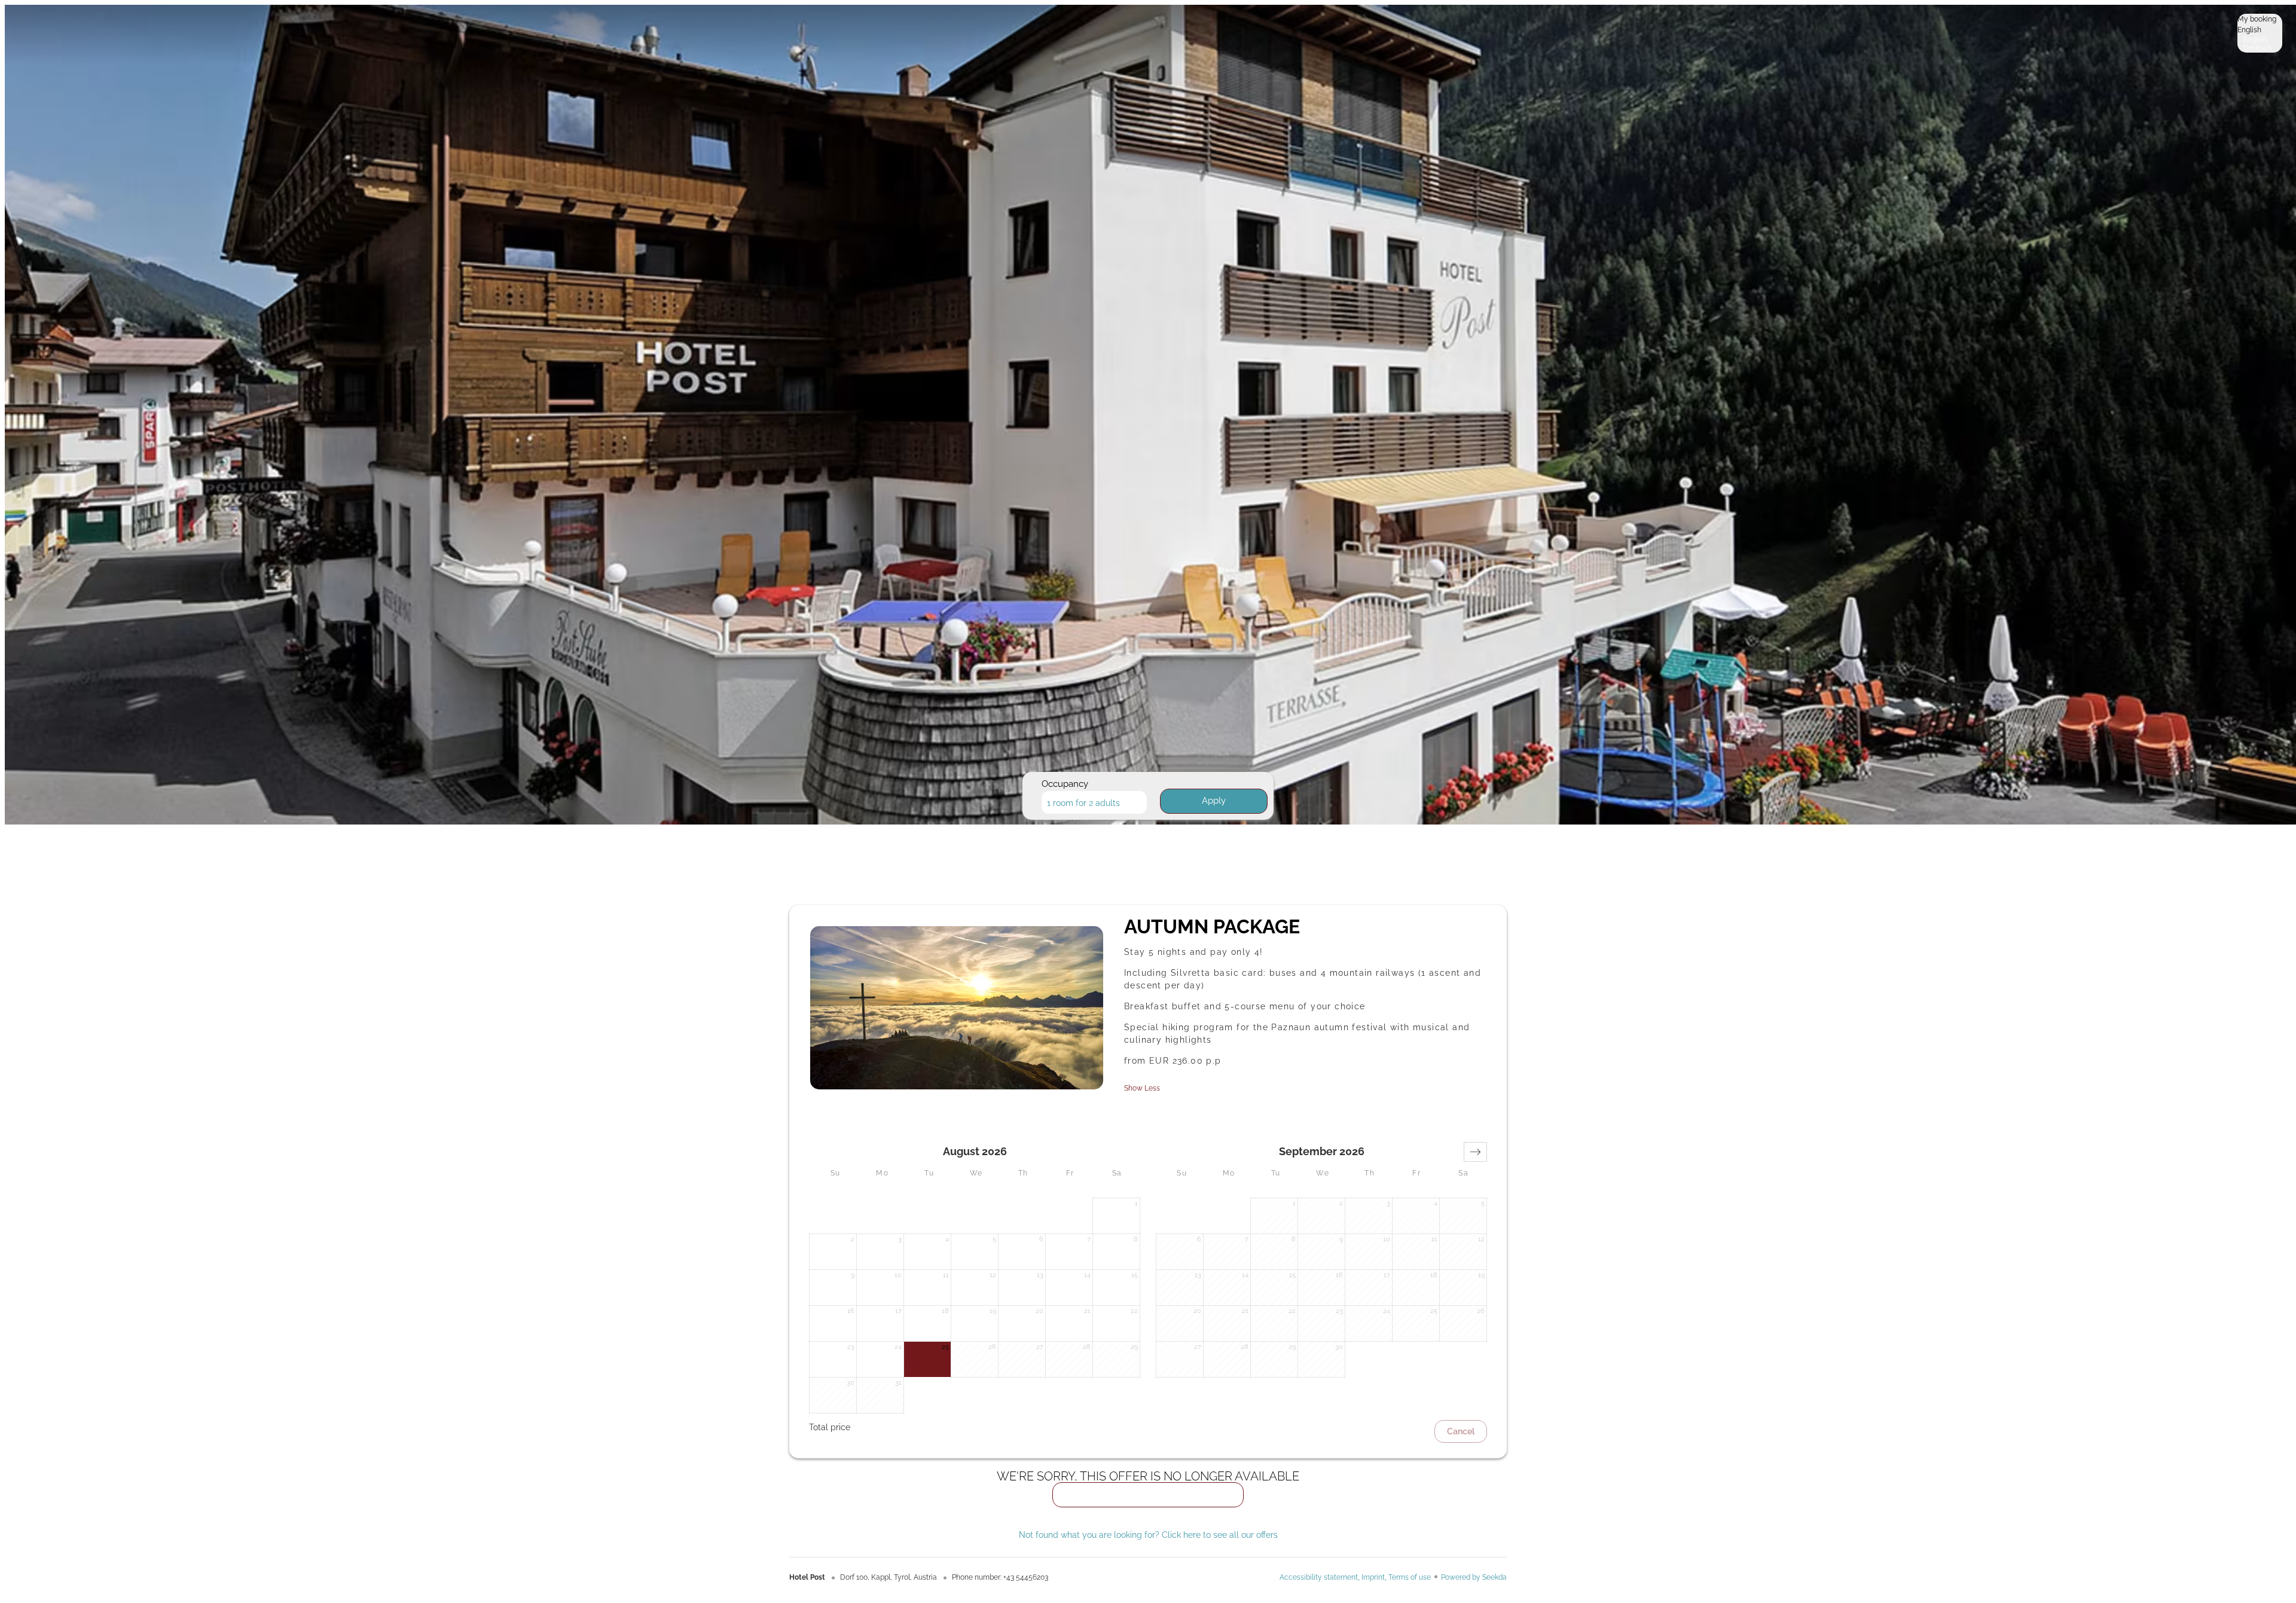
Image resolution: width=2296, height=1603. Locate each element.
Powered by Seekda (1474, 1577)
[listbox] (2260, 33)
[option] (2260, 39)
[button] (1475, 1152)
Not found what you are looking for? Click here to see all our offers (1148, 1535)
